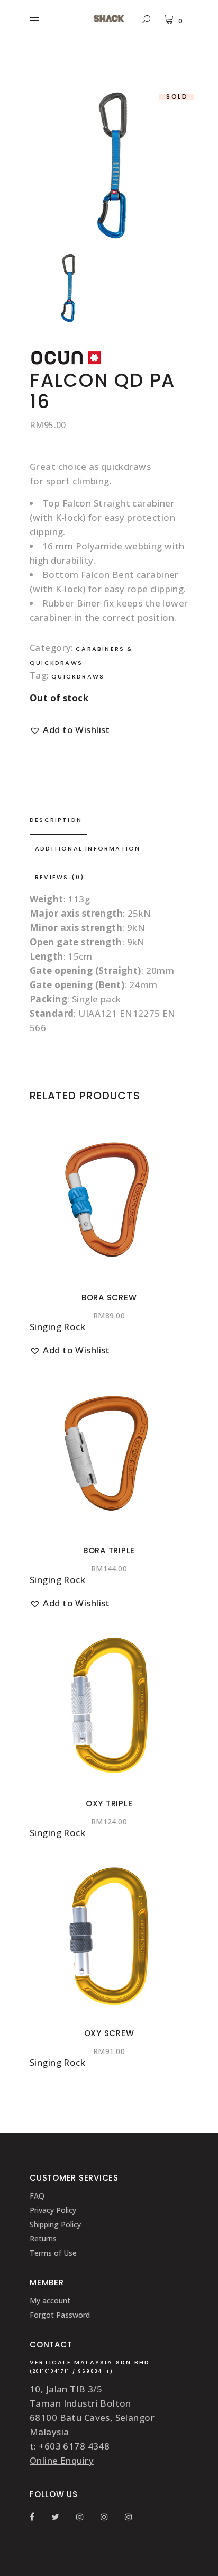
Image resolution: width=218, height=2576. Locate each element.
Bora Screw (109, 1298)
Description (56, 820)
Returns (43, 2239)
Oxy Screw (109, 2033)
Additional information (88, 848)
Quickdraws (78, 676)
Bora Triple (109, 1551)
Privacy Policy (53, 2210)
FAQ (37, 2196)
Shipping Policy (55, 2224)
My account (50, 2301)
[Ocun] (67, 363)
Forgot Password (60, 2315)
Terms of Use (53, 2253)
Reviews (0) (60, 877)
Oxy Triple (109, 1804)
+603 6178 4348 (74, 2446)
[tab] (109, 820)
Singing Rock (57, 1327)
